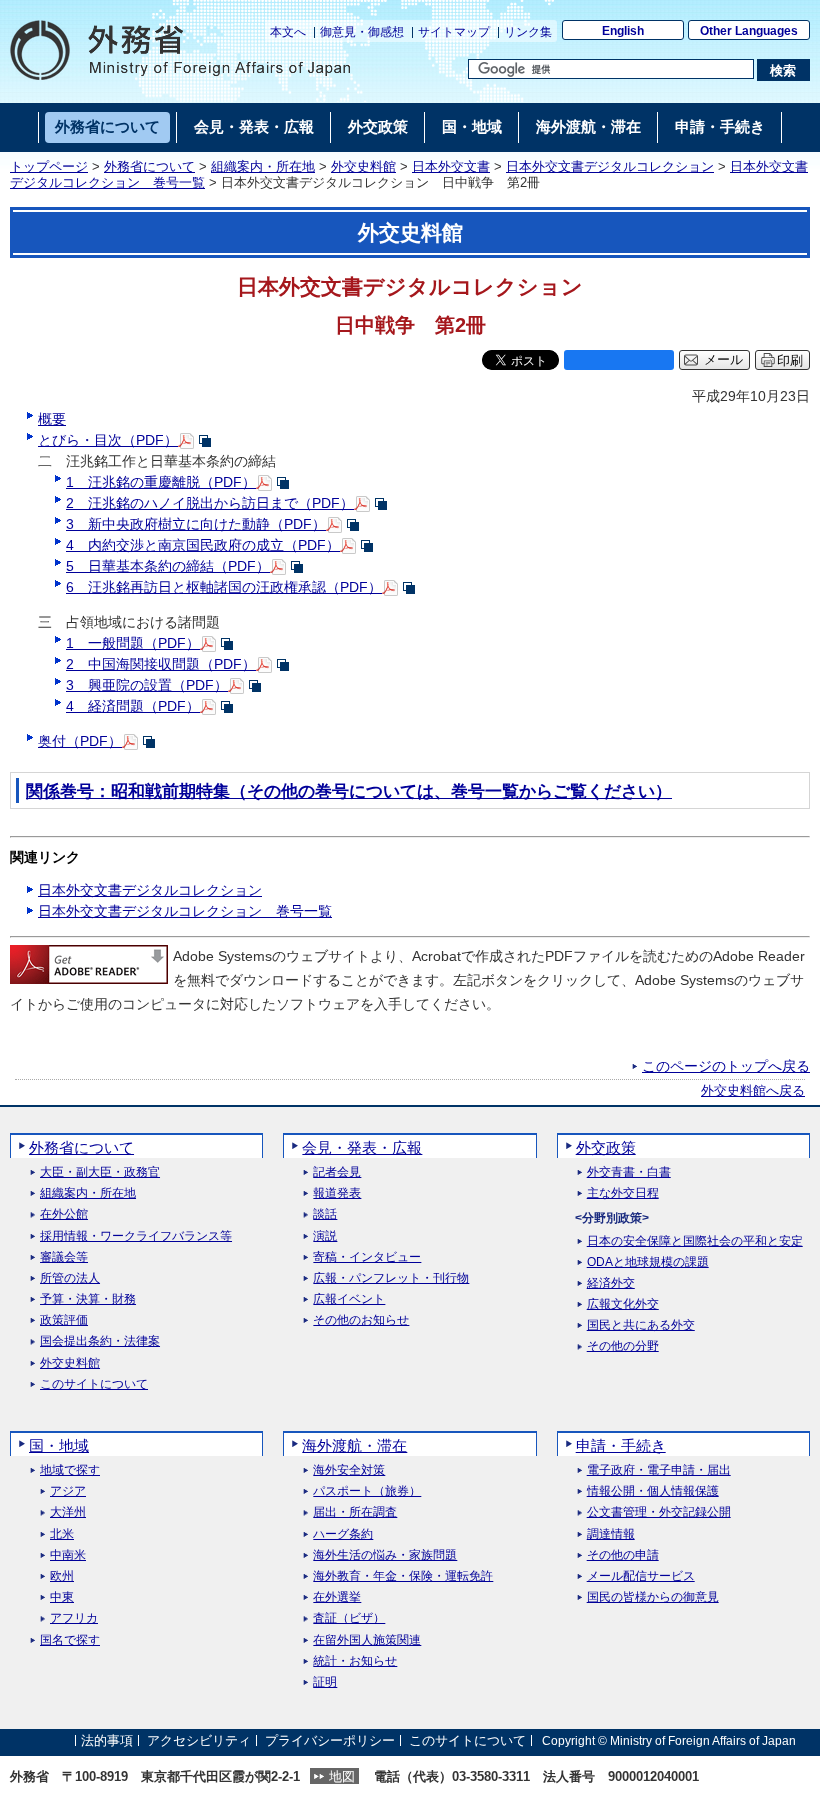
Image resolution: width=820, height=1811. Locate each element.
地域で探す (70, 1470)
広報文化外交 (623, 1304)
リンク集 (528, 32)
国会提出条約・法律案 (100, 1341)
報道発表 (337, 1193)
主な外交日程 (623, 1193)
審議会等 (64, 1257)
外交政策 (606, 1147)
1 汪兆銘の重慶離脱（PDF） (161, 482)
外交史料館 (363, 167)
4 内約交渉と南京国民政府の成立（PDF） (203, 545)
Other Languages (749, 31)
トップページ (49, 167)
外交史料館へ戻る (753, 1091)
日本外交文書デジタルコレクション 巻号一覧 (185, 911)
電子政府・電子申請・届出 (659, 1470)
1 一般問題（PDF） (133, 643)
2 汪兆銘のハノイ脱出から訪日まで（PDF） (210, 503)
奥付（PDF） (80, 741)
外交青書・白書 (629, 1172)
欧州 (62, 1576)
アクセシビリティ (199, 1740)
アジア (68, 1491)
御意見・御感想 (362, 32)
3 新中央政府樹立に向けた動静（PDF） (196, 524)
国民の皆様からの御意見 (653, 1597)
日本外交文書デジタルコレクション (610, 167)
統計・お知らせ (355, 1661)
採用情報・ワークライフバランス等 (136, 1236)
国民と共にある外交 (641, 1325)
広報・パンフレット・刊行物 (391, 1278)
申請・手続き (621, 1445)
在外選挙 (337, 1597)
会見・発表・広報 (362, 1147)
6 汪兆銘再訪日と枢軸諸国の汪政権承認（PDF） (224, 587)
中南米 (68, 1555)
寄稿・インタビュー (367, 1257)
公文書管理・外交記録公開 (659, 1512)
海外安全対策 (349, 1470)
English (623, 31)
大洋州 (68, 1512)
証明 (325, 1682)
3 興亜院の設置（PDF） (147, 685)
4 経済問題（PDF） (133, 706)
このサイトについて (94, 1384)
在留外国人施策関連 (367, 1640)
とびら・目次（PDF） (108, 440)
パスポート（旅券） (367, 1491)
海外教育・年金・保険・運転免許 (403, 1576)
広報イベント (349, 1299)
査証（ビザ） (349, 1618)
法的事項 (107, 1740)
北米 (62, 1534)
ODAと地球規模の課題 (648, 1262)
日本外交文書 (451, 167)
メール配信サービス (641, 1576)
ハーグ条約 (343, 1534)
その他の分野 (623, 1346)
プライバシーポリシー (330, 1740)
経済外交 (611, 1283)
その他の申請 (623, 1555)
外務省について (149, 167)
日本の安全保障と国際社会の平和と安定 (695, 1241)
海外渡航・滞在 (354, 1445)
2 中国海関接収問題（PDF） (161, 664)
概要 (52, 419)
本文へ (288, 32)
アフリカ (74, 1618)
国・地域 (59, 1445)
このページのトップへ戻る (726, 1066)
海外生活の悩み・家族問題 (385, 1555)
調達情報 (611, 1534)
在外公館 (64, 1214)
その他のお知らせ (361, 1320)
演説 (325, 1236)
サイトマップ (454, 32)
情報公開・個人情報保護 (653, 1491)
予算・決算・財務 (88, 1299)
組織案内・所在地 (263, 167)
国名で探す (70, 1640)
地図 (342, 1776)
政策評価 (64, 1320)
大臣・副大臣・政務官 (100, 1172)
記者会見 (337, 1172)
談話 (325, 1214)
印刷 (790, 360)
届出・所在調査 (355, 1512)
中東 (62, 1597)
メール (723, 360)
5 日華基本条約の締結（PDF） (168, 566)
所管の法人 (70, 1278)
